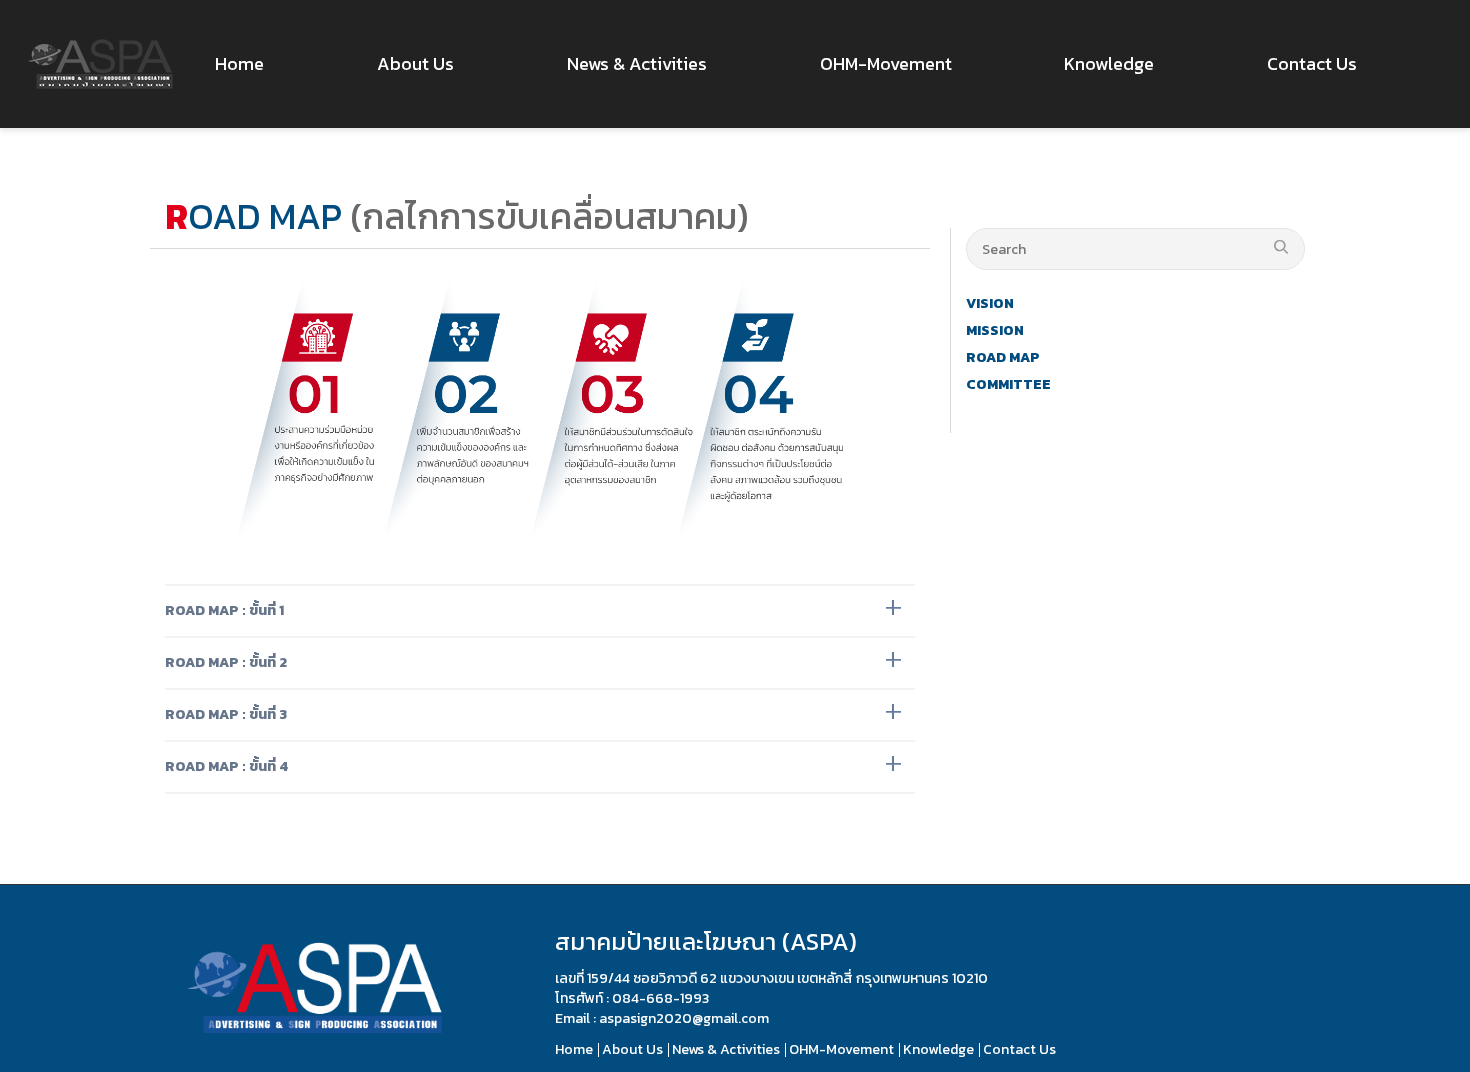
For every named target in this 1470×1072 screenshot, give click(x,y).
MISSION (995, 330)
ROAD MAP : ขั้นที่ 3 (226, 714)
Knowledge (938, 1050)
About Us (632, 1050)
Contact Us (1019, 1050)
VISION (990, 303)
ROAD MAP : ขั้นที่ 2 (226, 662)
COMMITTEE (1008, 384)
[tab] (540, 611)
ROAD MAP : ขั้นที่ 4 (226, 766)
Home (574, 1050)
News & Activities (726, 1050)
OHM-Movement (841, 1050)
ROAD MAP (1003, 357)
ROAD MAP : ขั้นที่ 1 (224, 610)
